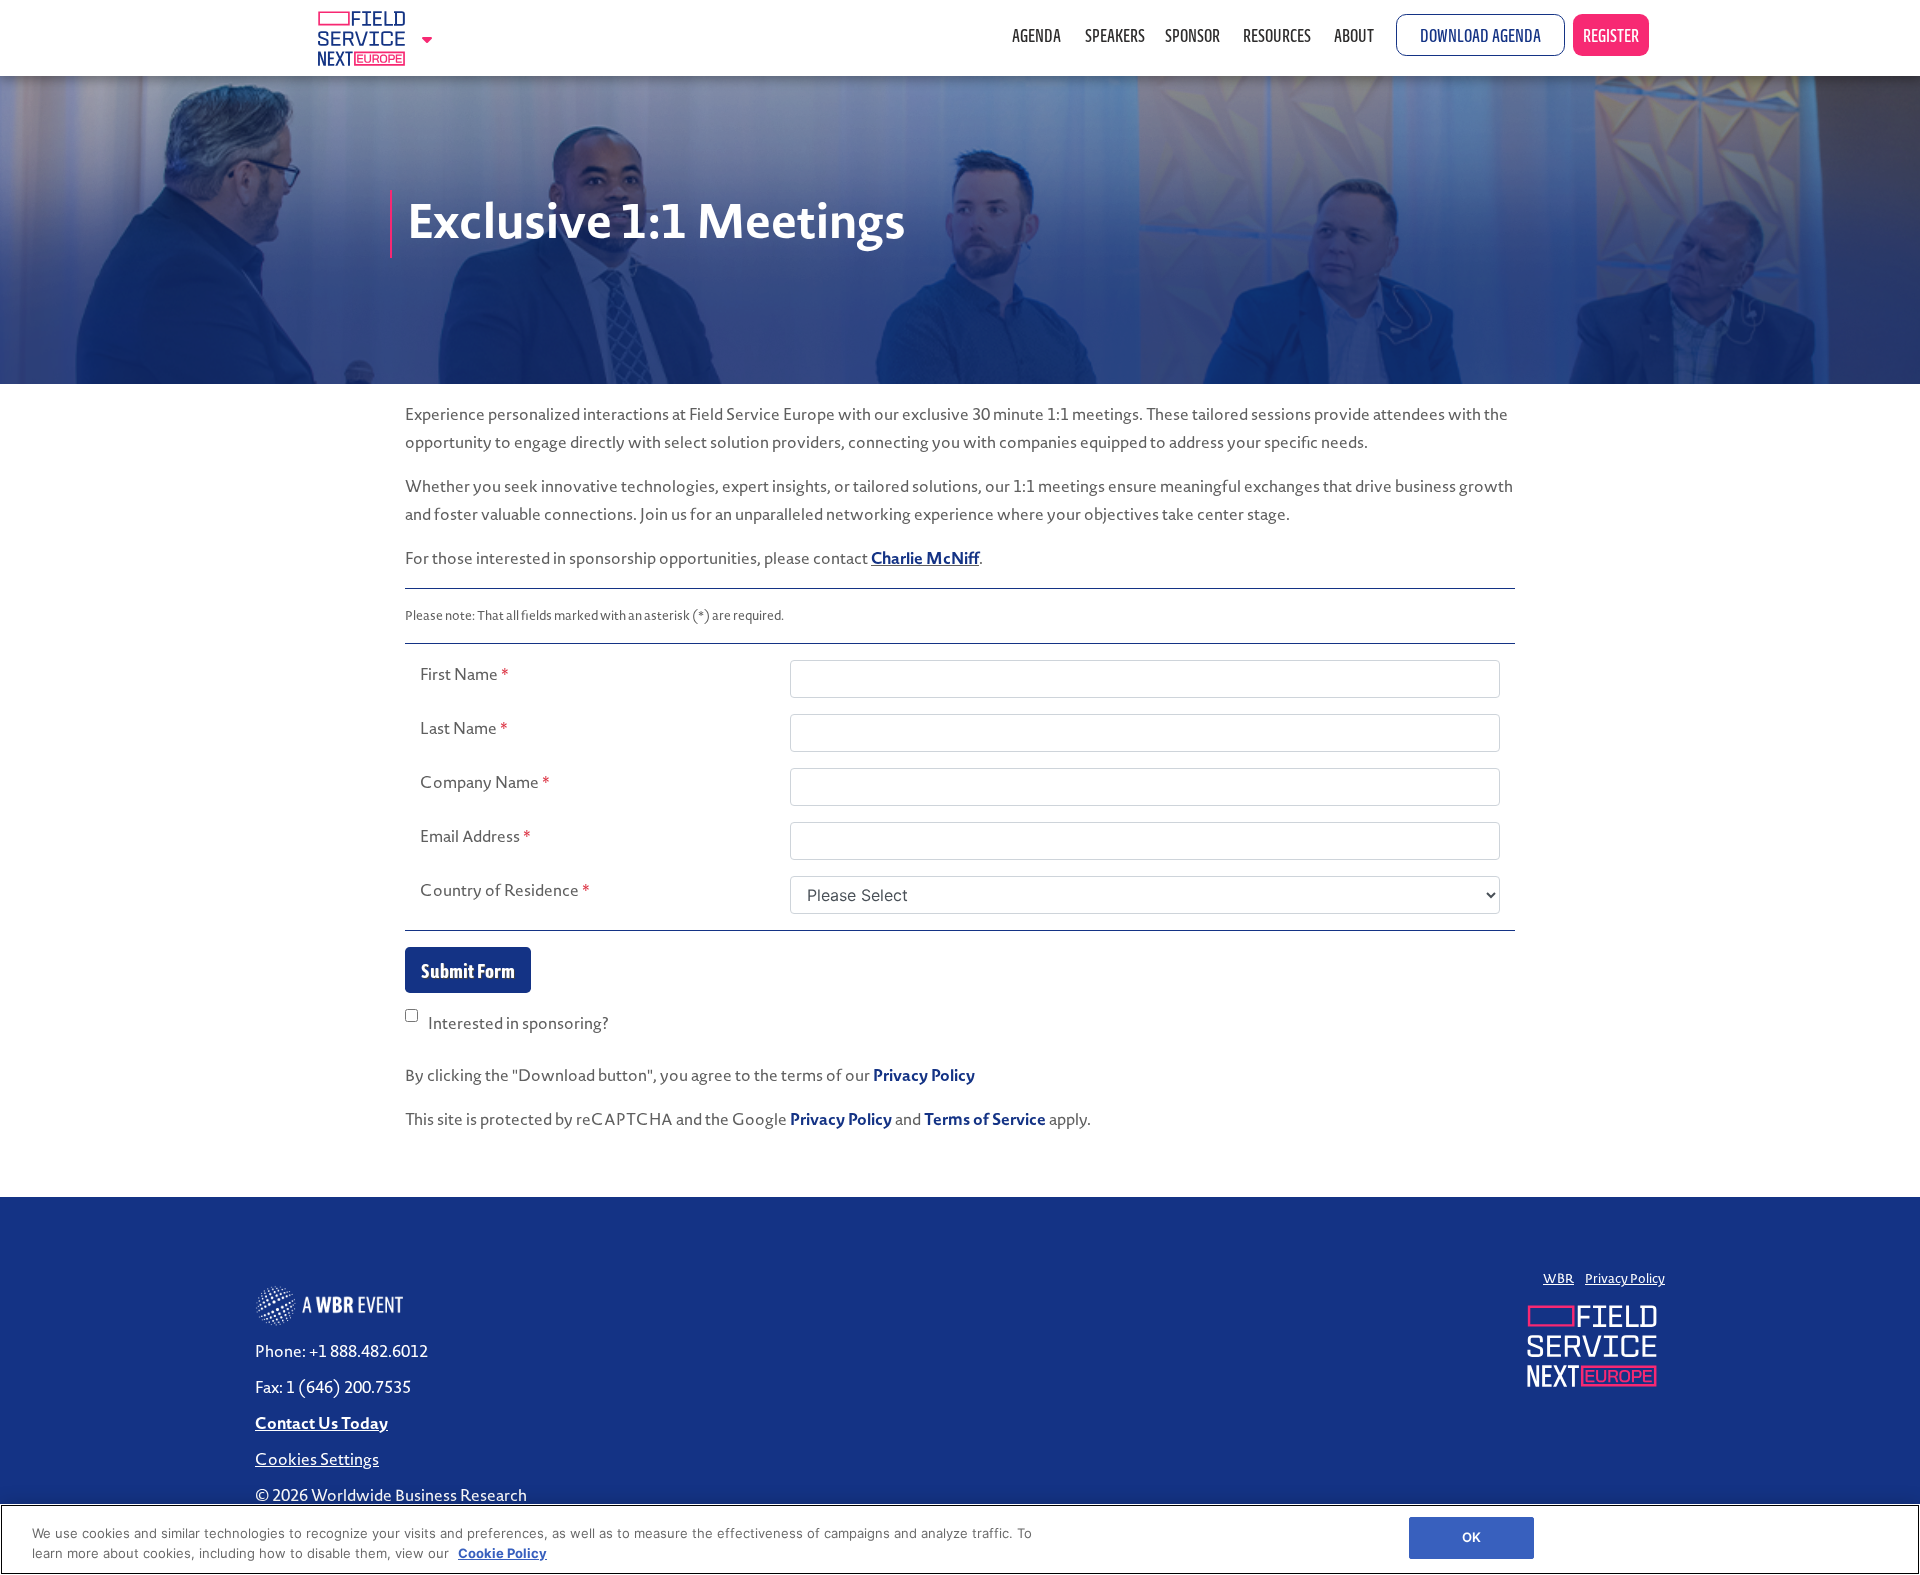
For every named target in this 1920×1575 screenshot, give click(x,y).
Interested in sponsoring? (518, 1023)
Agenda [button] (1038, 35)
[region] (960, 1539)
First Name (464, 674)
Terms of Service (985, 1119)
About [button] (1355, 35)
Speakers (1115, 35)
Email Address (475, 836)
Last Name (464, 728)
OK (1471, 1537)
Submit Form (468, 970)
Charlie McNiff (925, 558)
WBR (1558, 1278)
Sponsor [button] (1194, 35)
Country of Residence (505, 890)
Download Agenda (1480, 35)
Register (1611, 35)
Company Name (485, 782)
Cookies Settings (317, 1459)
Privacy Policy (924, 1075)
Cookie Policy (502, 1553)
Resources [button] (1278, 35)
